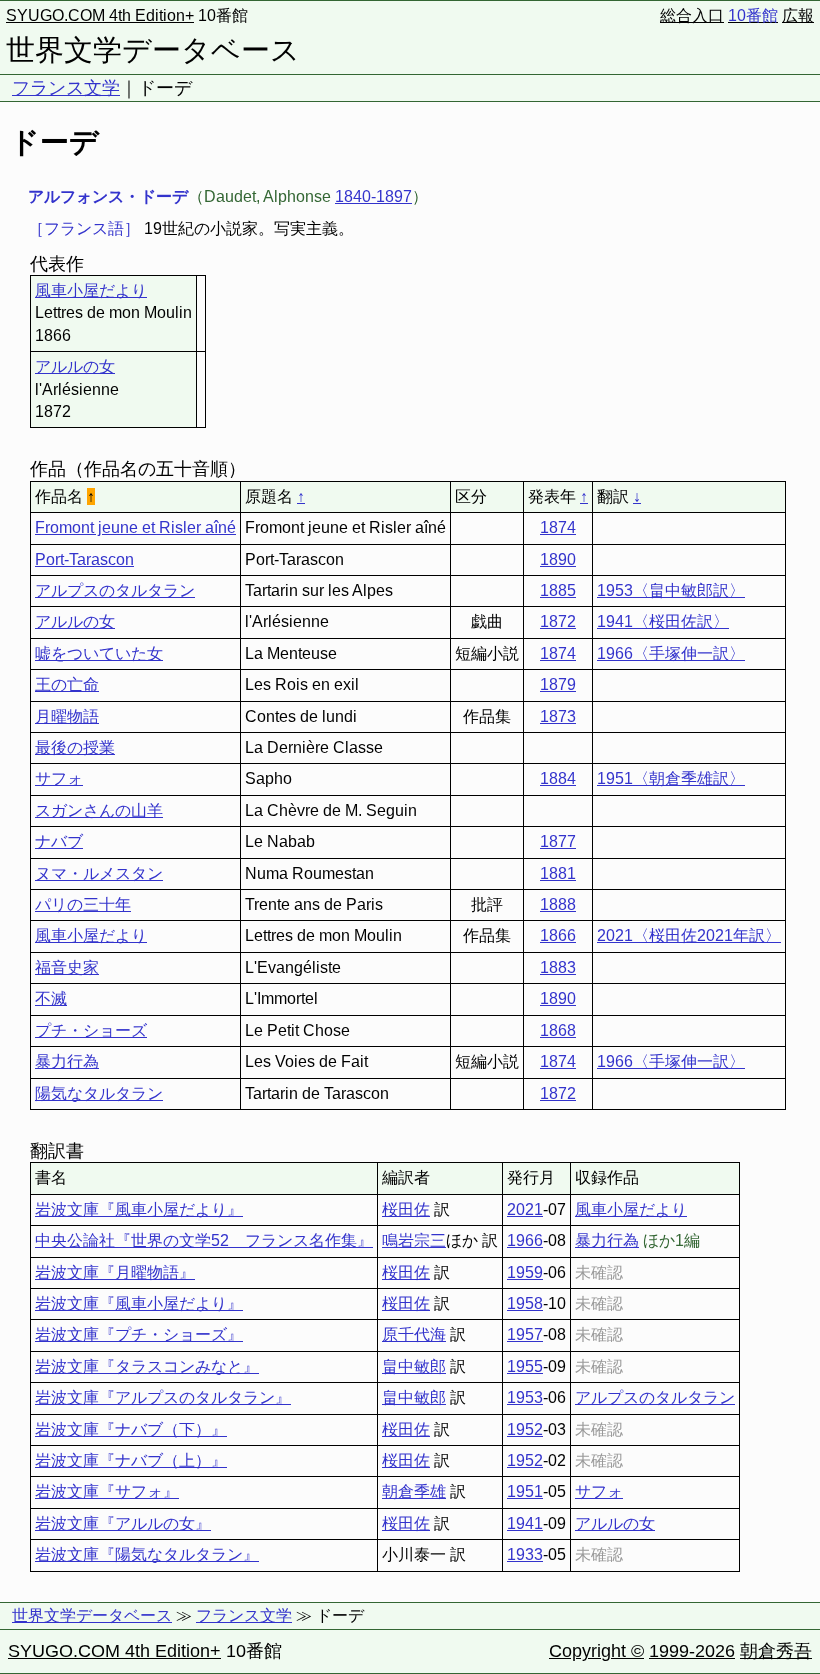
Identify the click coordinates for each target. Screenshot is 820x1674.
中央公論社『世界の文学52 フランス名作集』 (204, 1240)
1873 (558, 716)
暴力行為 (67, 1061)
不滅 (51, 998)
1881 (558, 873)
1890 (558, 559)
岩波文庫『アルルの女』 (123, 1523)
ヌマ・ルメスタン (99, 873)
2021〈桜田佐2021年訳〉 (689, 935)
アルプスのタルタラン (115, 590)
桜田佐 (406, 1209)
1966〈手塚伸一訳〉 (671, 653)
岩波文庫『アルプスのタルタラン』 (163, 1397)
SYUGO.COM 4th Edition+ (100, 15)
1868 (558, 1030)
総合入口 (692, 15)
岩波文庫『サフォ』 (107, 1491)
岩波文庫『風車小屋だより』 (139, 1209)
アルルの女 (75, 366)
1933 (525, 1554)
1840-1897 (373, 196)
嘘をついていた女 (99, 653)
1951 (525, 1491)
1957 (525, 1334)
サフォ (59, 778)
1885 (558, 590)
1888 (558, 904)
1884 (558, 778)
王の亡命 (67, 684)
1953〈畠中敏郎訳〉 (671, 590)
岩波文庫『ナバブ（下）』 (131, 1429)
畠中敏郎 (414, 1366)
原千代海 (414, 1334)
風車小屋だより (91, 290)
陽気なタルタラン (99, 1093)
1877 (558, 841)
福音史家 (67, 967)
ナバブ (59, 841)
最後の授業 (75, 747)
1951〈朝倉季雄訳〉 (671, 778)
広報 (798, 15)
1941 (525, 1523)
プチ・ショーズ (91, 1030)
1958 (525, 1303)
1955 (525, 1366)
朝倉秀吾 (776, 1651)
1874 (558, 527)
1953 (525, 1397)
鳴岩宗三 (414, 1240)
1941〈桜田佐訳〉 (663, 621)
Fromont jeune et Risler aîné (135, 527)
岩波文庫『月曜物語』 (115, 1272)
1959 (525, 1272)
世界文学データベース (153, 50)
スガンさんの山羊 (99, 810)
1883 (558, 967)
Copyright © (596, 1651)
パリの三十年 (83, 904)
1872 (558, 621)
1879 (558, 684)
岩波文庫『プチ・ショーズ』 (139, 1334)
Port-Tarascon (84, 559)
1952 (525, 1429)
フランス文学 (66, 88)
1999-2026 (692, 1651)
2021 (525, 1209)
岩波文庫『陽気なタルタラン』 (147, 1554)
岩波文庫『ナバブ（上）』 (131, 1460)
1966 (525, 1240)
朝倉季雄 (414, 1491)
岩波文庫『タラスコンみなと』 (147, 1366)
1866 (558, 935)
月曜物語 (67, 716)
